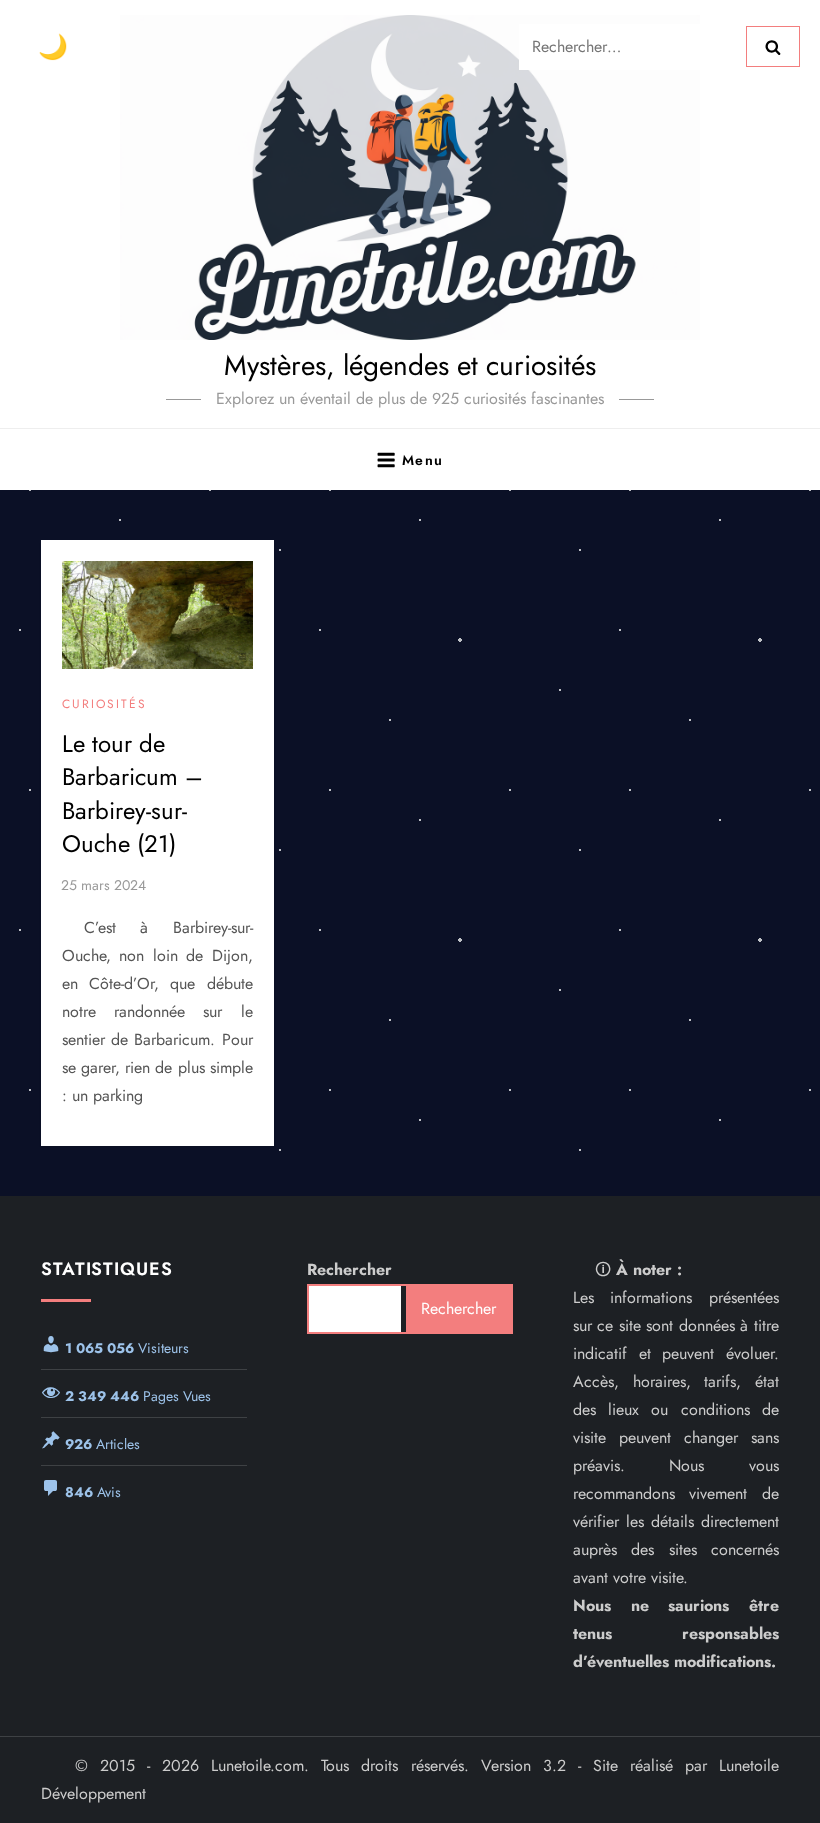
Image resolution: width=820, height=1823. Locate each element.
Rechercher (349, 1269)
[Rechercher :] (632, 44)
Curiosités (104, 705)
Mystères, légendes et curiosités (410, 365)
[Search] (773, 46)
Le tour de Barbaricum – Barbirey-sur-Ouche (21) (132, 794)
